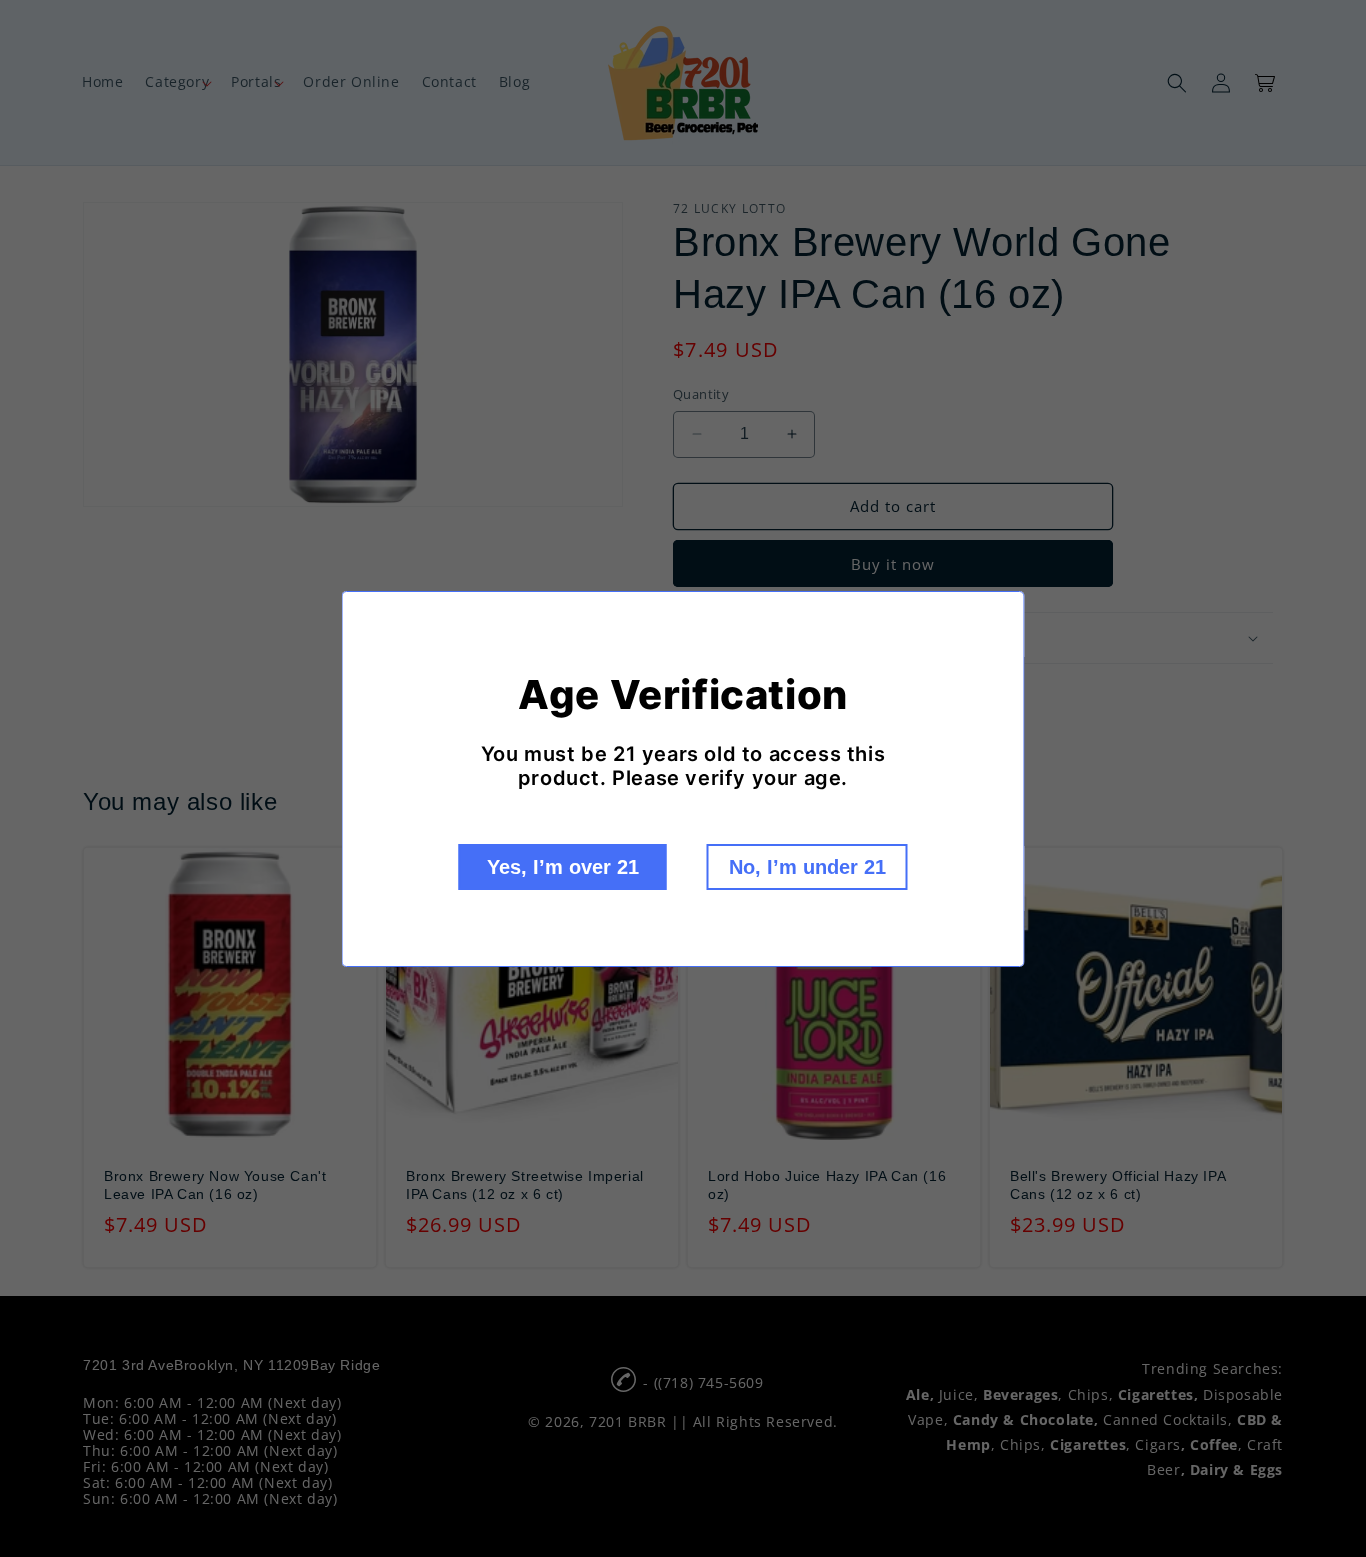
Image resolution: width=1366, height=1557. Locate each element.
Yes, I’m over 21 (563, 867)
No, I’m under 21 (807, 867)
